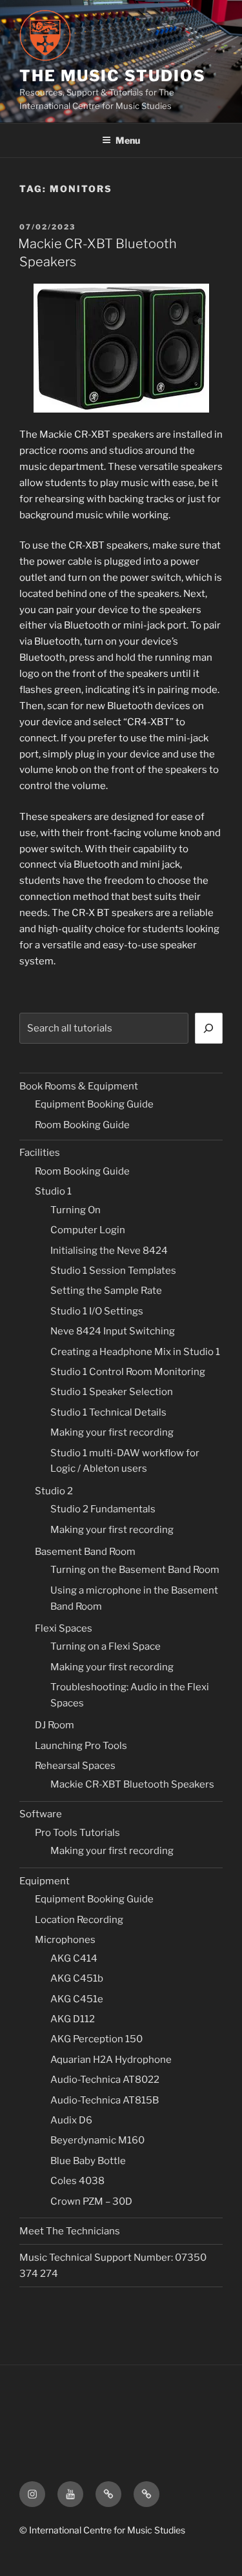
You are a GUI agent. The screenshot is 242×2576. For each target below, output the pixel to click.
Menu (128, 140)
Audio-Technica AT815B (105, 2100)
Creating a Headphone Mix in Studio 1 (135, 1352)
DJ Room (55, 1725)
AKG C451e (77, 1999)
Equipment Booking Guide (94, 1104)
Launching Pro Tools (81, 1746)
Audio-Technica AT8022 (105, 2080)
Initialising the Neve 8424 (109, 1251)
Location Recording (79, 1920)
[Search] (209, 1028)
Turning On (76, 1210)
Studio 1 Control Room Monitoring (128, 1372)
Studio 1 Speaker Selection (112, 1392)
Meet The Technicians (70, 2231)
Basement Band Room (85, 1552)
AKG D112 (73, 2019)
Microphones (65, 1940)
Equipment (45, 1881)
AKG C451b (77, 1978)
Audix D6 (71, 2120)
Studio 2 (54, 1491)
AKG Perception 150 (96, 2039)
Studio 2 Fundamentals (103, 1509)
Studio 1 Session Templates (113, 1271)
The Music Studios (113, 76)
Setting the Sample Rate (106, 1291)
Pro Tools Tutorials (77, 1833)
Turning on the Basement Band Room (135, 1570)
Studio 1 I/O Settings (97, 1311)
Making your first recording (112, 1432)
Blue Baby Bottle (88, 2161)
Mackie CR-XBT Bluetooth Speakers (132, 1784)
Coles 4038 (77, 2181)
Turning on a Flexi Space (106, 1646)
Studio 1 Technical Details (108, 1412)
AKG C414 (74, 1958)
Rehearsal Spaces (75, 1766)
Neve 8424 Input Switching (113, 1331)
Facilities (40, 1153)
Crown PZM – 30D (91, 2201)
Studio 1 (53, 1191)
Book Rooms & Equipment (79, 1086)
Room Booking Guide (82, 1125)
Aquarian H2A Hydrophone (111, 2060)
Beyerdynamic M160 (97, 2140)
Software (41, 1814)
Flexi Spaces (64, 1628)
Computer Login (88, 1230)
